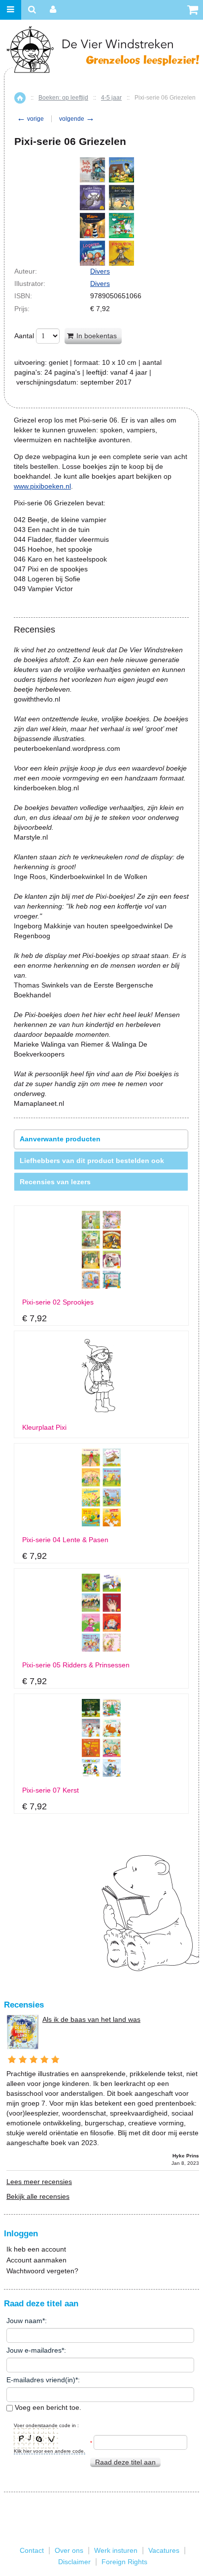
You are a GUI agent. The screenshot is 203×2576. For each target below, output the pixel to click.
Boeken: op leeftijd (63, 98)
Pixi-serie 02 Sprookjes (58, 1302)
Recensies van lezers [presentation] (55, 1182)
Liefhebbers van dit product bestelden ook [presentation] (92, 1161)
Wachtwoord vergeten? (42, 2271)
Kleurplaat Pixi (44, 1428)
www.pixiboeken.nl (42, 486)
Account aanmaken (36, 2260)
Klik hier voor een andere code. (50, 2451)
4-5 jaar (111, 98)
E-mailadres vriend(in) (41, 2380)
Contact (32, 2550)
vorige (30, 119)
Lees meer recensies (39, 2182)
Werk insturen (116, 2550)
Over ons (69, 2550)
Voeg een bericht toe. (47, 2407)
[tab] (101, 1139)
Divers (100, 271)
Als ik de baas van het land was (91, 2019)
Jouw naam (24, 2321)
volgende (77, 119)
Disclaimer (74, 2562)
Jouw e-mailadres (34, 2350)
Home (20, 98)
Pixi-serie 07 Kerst (51, 1790)
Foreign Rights (124, 2562)
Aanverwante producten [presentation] (60, 1139)
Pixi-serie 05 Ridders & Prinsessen (76, 1665)
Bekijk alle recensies (38, 2196)
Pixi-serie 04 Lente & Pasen (65, 1540)
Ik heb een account (36, 2249)
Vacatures (164, 2550)
